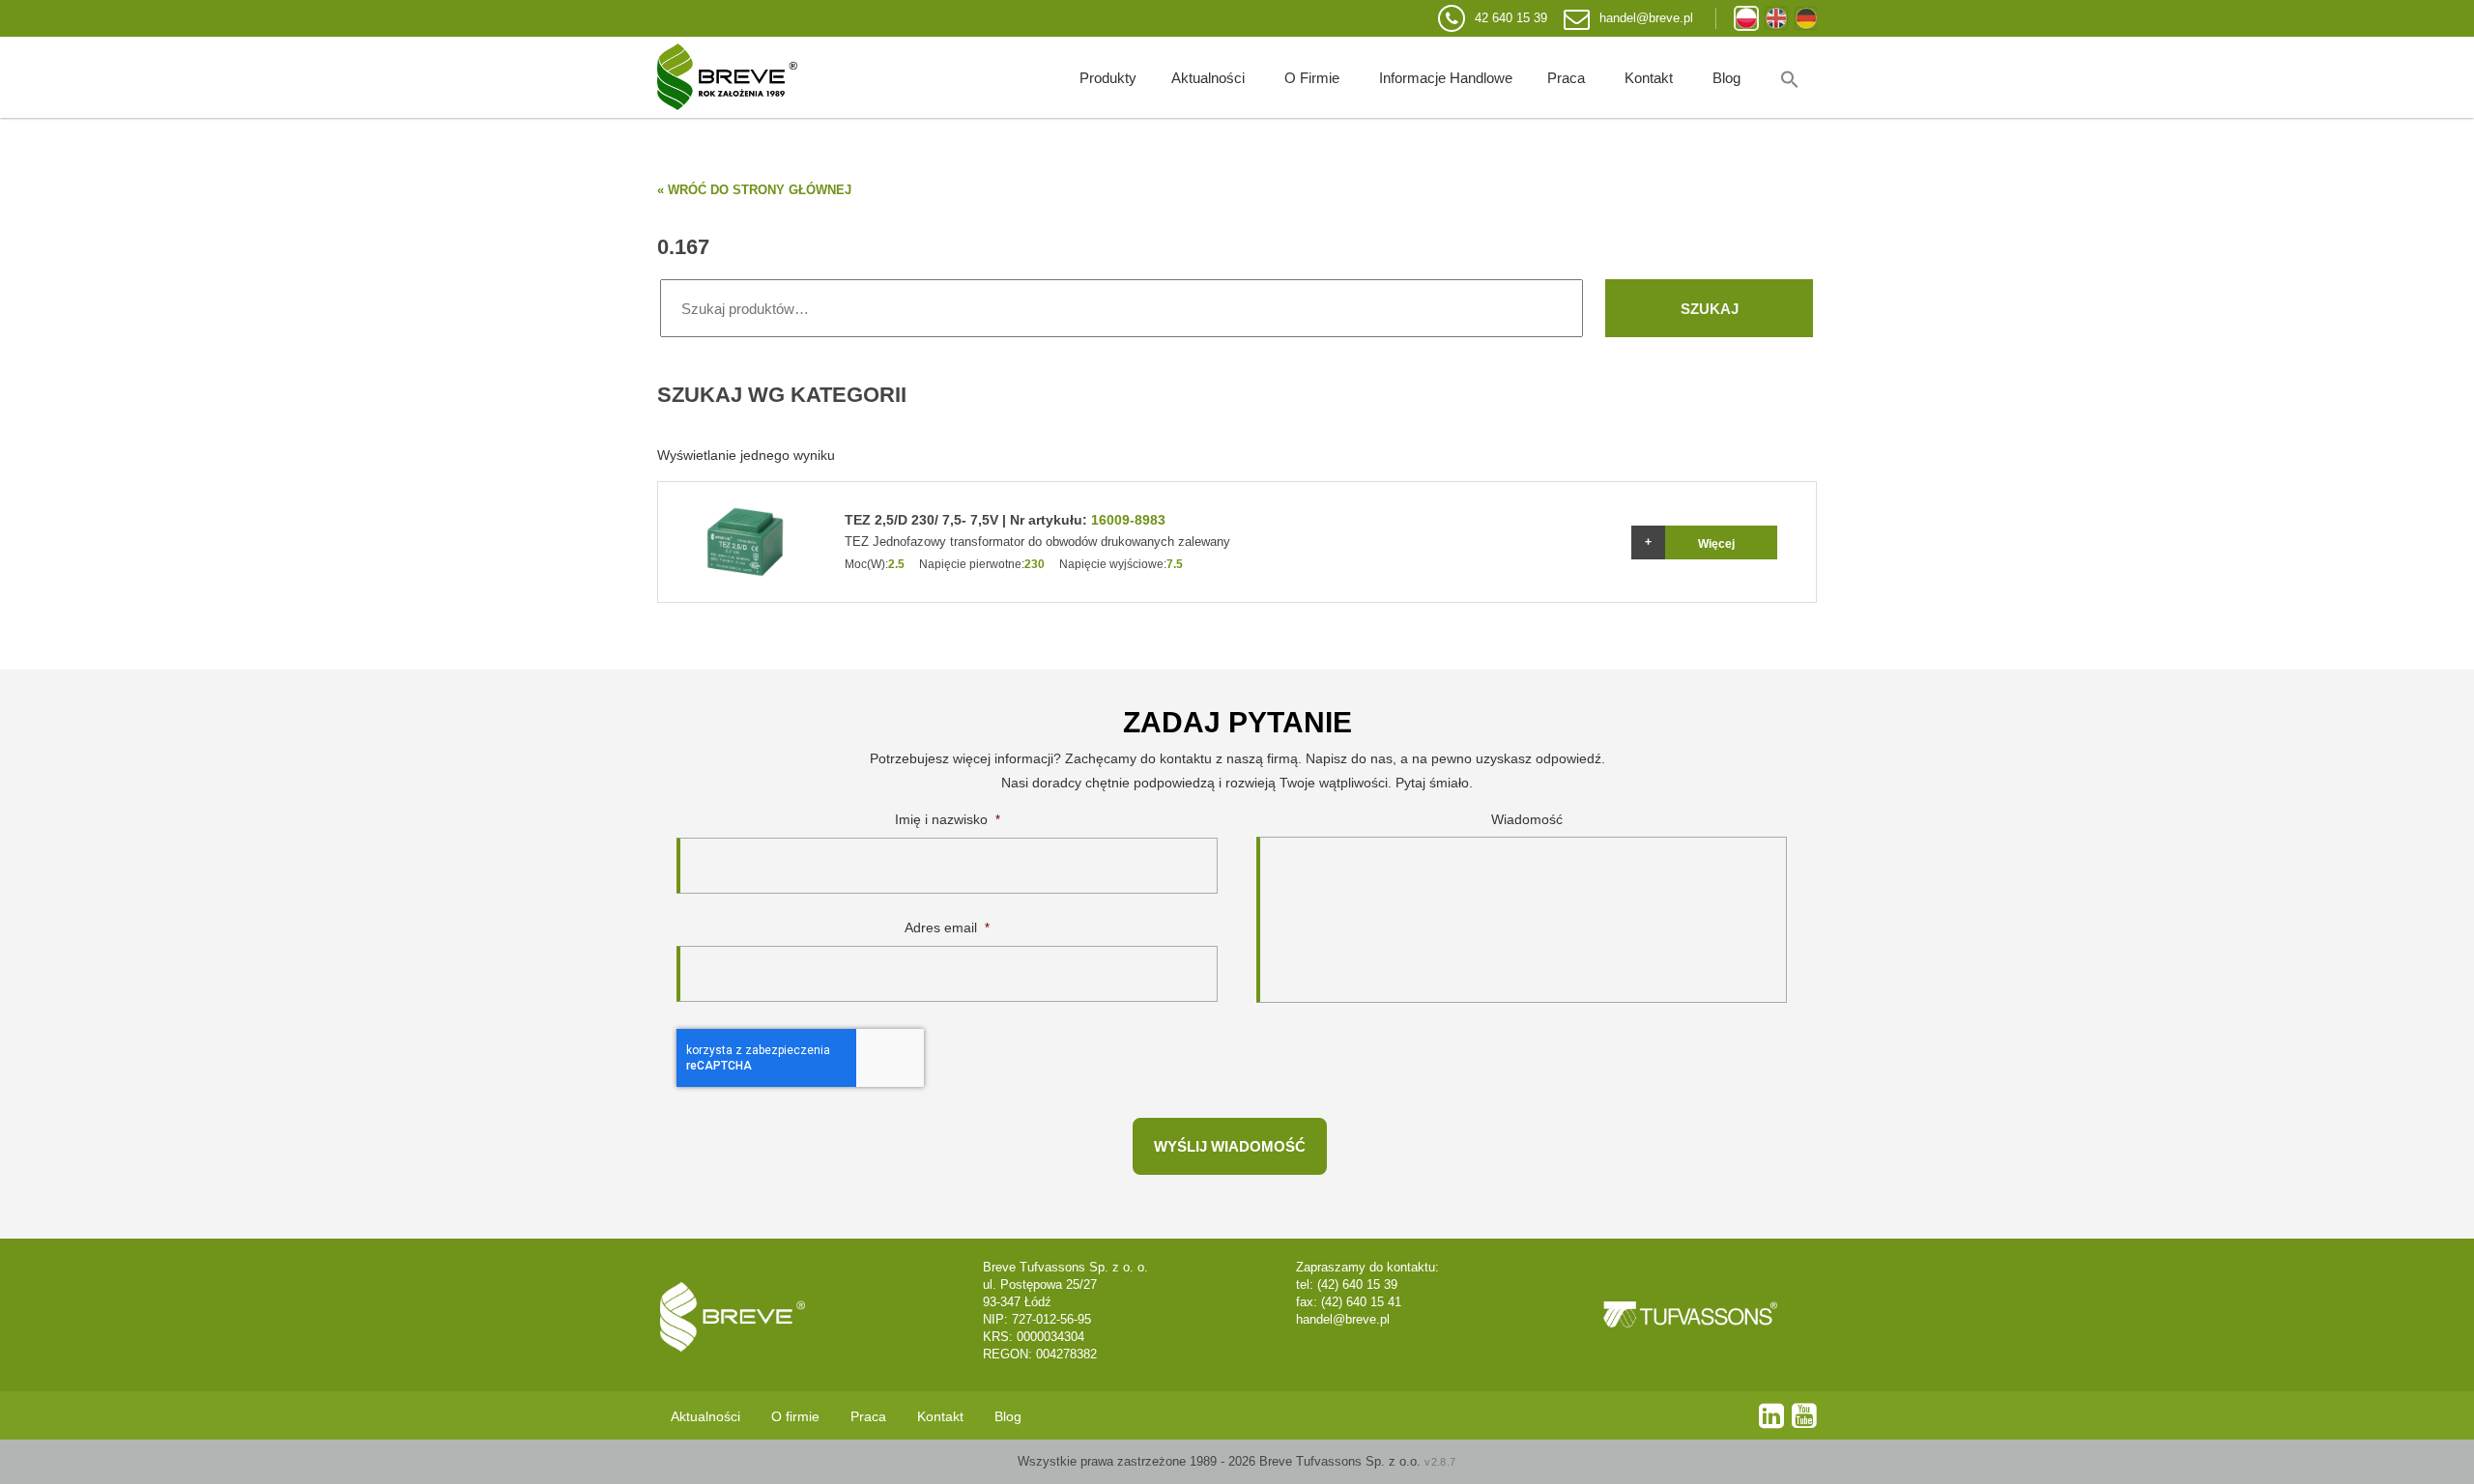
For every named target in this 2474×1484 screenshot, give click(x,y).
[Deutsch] (1806, 18)
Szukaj (1710, 309)
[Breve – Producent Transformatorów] (727, 77)
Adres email (947, 927)
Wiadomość (1527, 819)
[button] (1790, 77)
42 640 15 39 (1511, 18)
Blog (1726, 78)
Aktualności (1208, 78)
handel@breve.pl (1646, 18)
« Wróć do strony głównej (754, 190)
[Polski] (1746, 18)
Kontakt (1649, 78)
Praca (1566, 78)
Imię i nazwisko (948, 819)
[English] (1776, 18)
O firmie (1312, 78)
